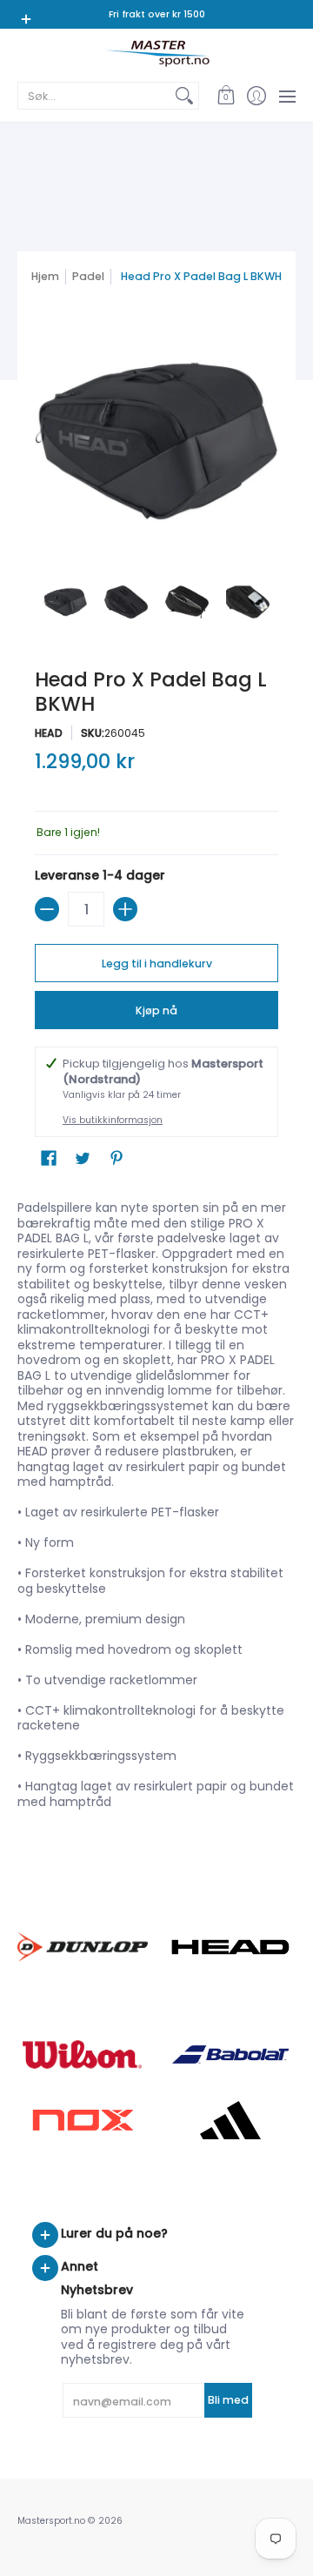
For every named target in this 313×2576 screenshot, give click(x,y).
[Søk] (184, 96)
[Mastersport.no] (156, 54)
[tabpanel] (156, 1509)
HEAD (49, 733)
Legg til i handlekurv (157, 963)
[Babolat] (230, 2055)
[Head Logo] (230, 1947)
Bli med (228, 2400)
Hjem (45, 276)
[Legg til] (125, 909)
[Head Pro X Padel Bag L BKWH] (65, 602)
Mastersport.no (51, 2521)
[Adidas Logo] (230, 2120)
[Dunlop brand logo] (83, 1947)
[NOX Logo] (83, 2120)
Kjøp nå (156, 1010)
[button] (226, 96)
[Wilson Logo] (83, 2054)
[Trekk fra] (47, 909)
